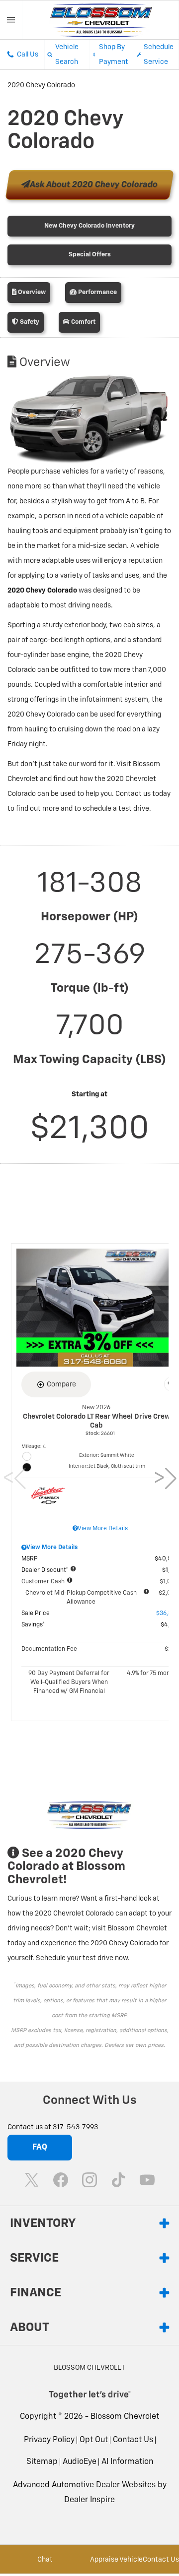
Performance (97, 292)
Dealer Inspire (89, 2500)
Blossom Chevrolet (125, 2417)
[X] (32, 2180)
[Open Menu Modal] (11, 20)
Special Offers (90, 255)
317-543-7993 (75, 2127)
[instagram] (89, 2180)
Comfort (83, 322)
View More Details (103, 1529)
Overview (31, 292)
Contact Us (133, 2440)
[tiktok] (118, 2180)
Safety (29, 322)
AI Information (127, 2462)
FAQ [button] (40, 2148)
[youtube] (147, 2180)
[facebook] (61, 2180)
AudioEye (80, 2462)
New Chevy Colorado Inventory (89, 226)
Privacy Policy (49, 2440)
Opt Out (94, 2440)
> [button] (162, 1479)
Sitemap (42, 2462)
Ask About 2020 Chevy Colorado (94, 185)
